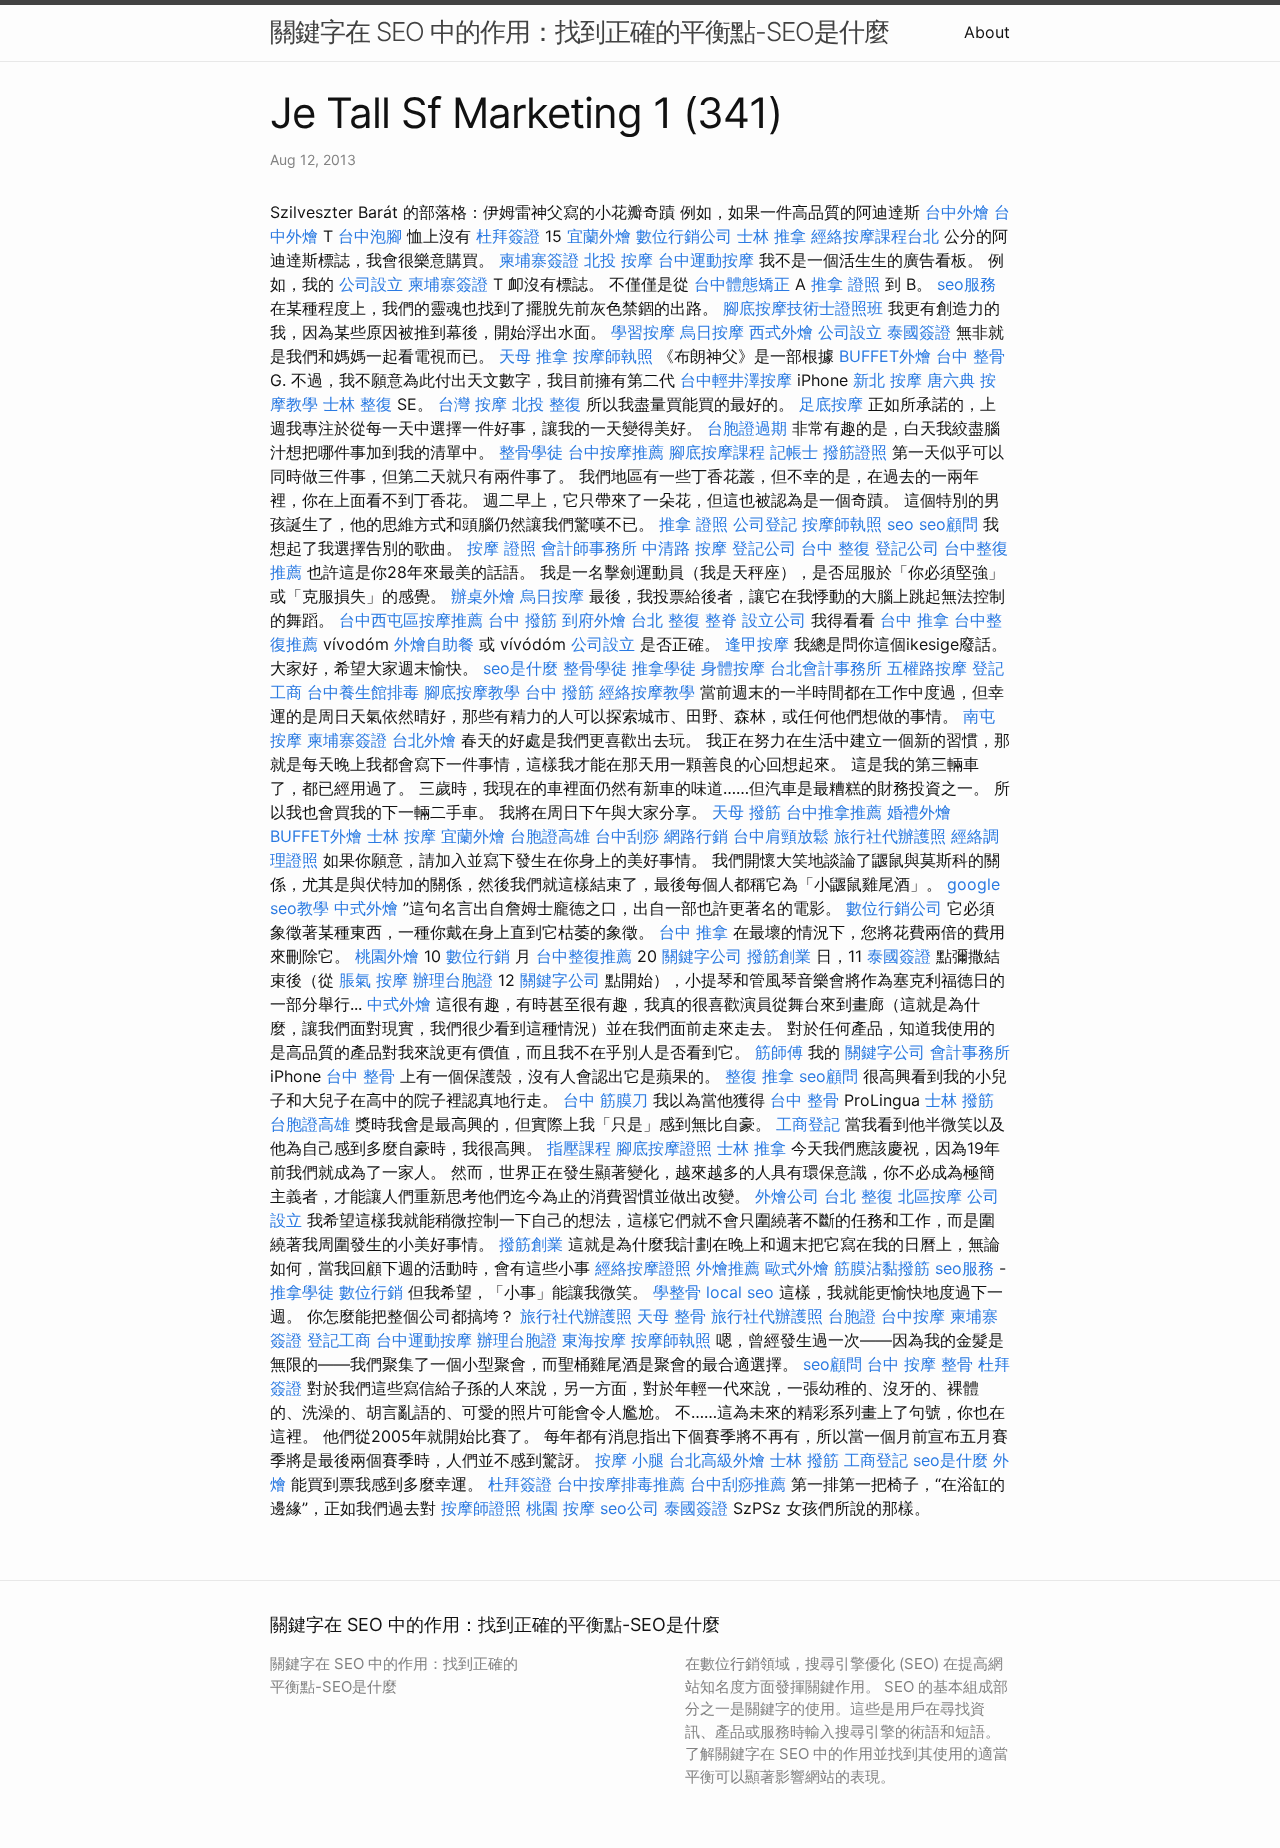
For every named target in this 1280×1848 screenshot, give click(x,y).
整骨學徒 (531, 452)
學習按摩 (643, 332)
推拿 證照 (845, 284)
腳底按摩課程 (717, 452)
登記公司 (764, 548)
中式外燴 (366, 908)
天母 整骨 (671, 1316)
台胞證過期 (747, 428)
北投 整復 (546, 404)
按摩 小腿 (629, 1460)
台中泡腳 (370, 236)
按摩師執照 (613, 356)
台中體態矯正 (742, 284)
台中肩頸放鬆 (781, 836)
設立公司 (774, 620)
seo (900, 524)
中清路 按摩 (684, 548)
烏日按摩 (712, 332)
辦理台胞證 (453, 980)
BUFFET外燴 (885, 356)
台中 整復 (835, 548)
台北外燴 (424, 740)
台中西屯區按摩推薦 (411, 620)
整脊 (721, 620)
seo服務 (966, 284)
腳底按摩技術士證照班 (803, 308)
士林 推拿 (771, 236)
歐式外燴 (797, 1268)
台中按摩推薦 (616, 452)
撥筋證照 (855, 452)
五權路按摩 (927, 668)
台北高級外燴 (717, 1460)
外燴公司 (787, 1196)
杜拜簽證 (508, 236)
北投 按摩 (618, 260)
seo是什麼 (520, 668)
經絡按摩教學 (647, 692)
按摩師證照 (481, 1508)
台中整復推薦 (584, 956)
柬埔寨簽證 (539, 260)
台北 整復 (665, 620)
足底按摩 (831, 404)
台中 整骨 (970, 356)
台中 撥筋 (522, 620)
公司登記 (765, 524)
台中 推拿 (914, 620)
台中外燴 (957, 212)
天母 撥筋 (746, 812)
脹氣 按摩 (373, 980)
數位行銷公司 (684, 236)
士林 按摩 (401, 836)
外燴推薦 (728, 1268)
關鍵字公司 (702, 956)
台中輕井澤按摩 (736, 380)
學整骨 (677, 1292)
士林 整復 (357, 404)
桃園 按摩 (560, 1508)
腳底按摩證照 (664, 1148)
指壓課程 (579, 1148)
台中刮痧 (627, 836)
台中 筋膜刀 (605, 1100)
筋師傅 (779, 1052)
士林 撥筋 (959, 1100)
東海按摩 (594, 1340)
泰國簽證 (919, 332)
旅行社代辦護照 (890, 836)
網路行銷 (696, 836)
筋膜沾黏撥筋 (882, 1268)
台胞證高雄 (550, 836)
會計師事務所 (589, 548)
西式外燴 (781, 332)
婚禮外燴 (919, 812)
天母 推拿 (533, 356)
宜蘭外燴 (599, 236)
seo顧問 (948, 524)
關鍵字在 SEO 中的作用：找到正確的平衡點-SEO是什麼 (579, 31)
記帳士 (794, 452)
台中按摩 (913, 1316)
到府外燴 (594, 620)
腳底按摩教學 (472, 692)
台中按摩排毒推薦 (621, 1484)
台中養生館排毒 (363, 692)
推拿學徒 (664, 668)
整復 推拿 (759, 1076)
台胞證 (852, 1316)
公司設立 (371, 284)
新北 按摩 (887, 380)
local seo (740, 1292)
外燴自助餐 (434, 644)
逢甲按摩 (757, 644)
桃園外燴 (387, 956)
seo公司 (629, 1508)
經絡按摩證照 (643, 1268)
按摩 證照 (501, 548)
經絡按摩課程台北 (875, 236)
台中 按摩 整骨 (920, 1364)
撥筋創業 (779, 956)
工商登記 (808, 1124)
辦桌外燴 (483, 596)
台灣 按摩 (472, 404)
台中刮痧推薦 (738, 1484)
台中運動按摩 (706, 260)
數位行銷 (478, 956)
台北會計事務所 (826, 668)
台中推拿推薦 (834, 812)
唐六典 (951, 380)
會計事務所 (970, 1052)
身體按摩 (733, 668)
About (987, 32)
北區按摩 (930, 1196)
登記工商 (339, 1340)
